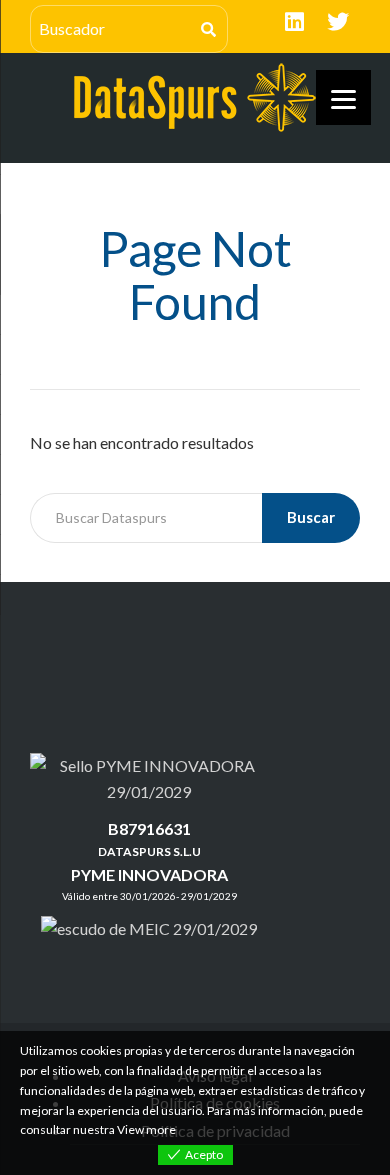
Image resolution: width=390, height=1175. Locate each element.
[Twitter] (338, 22)
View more (146, 1129)
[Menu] (343, 97)
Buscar (311, 517)
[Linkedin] (294, 22)
